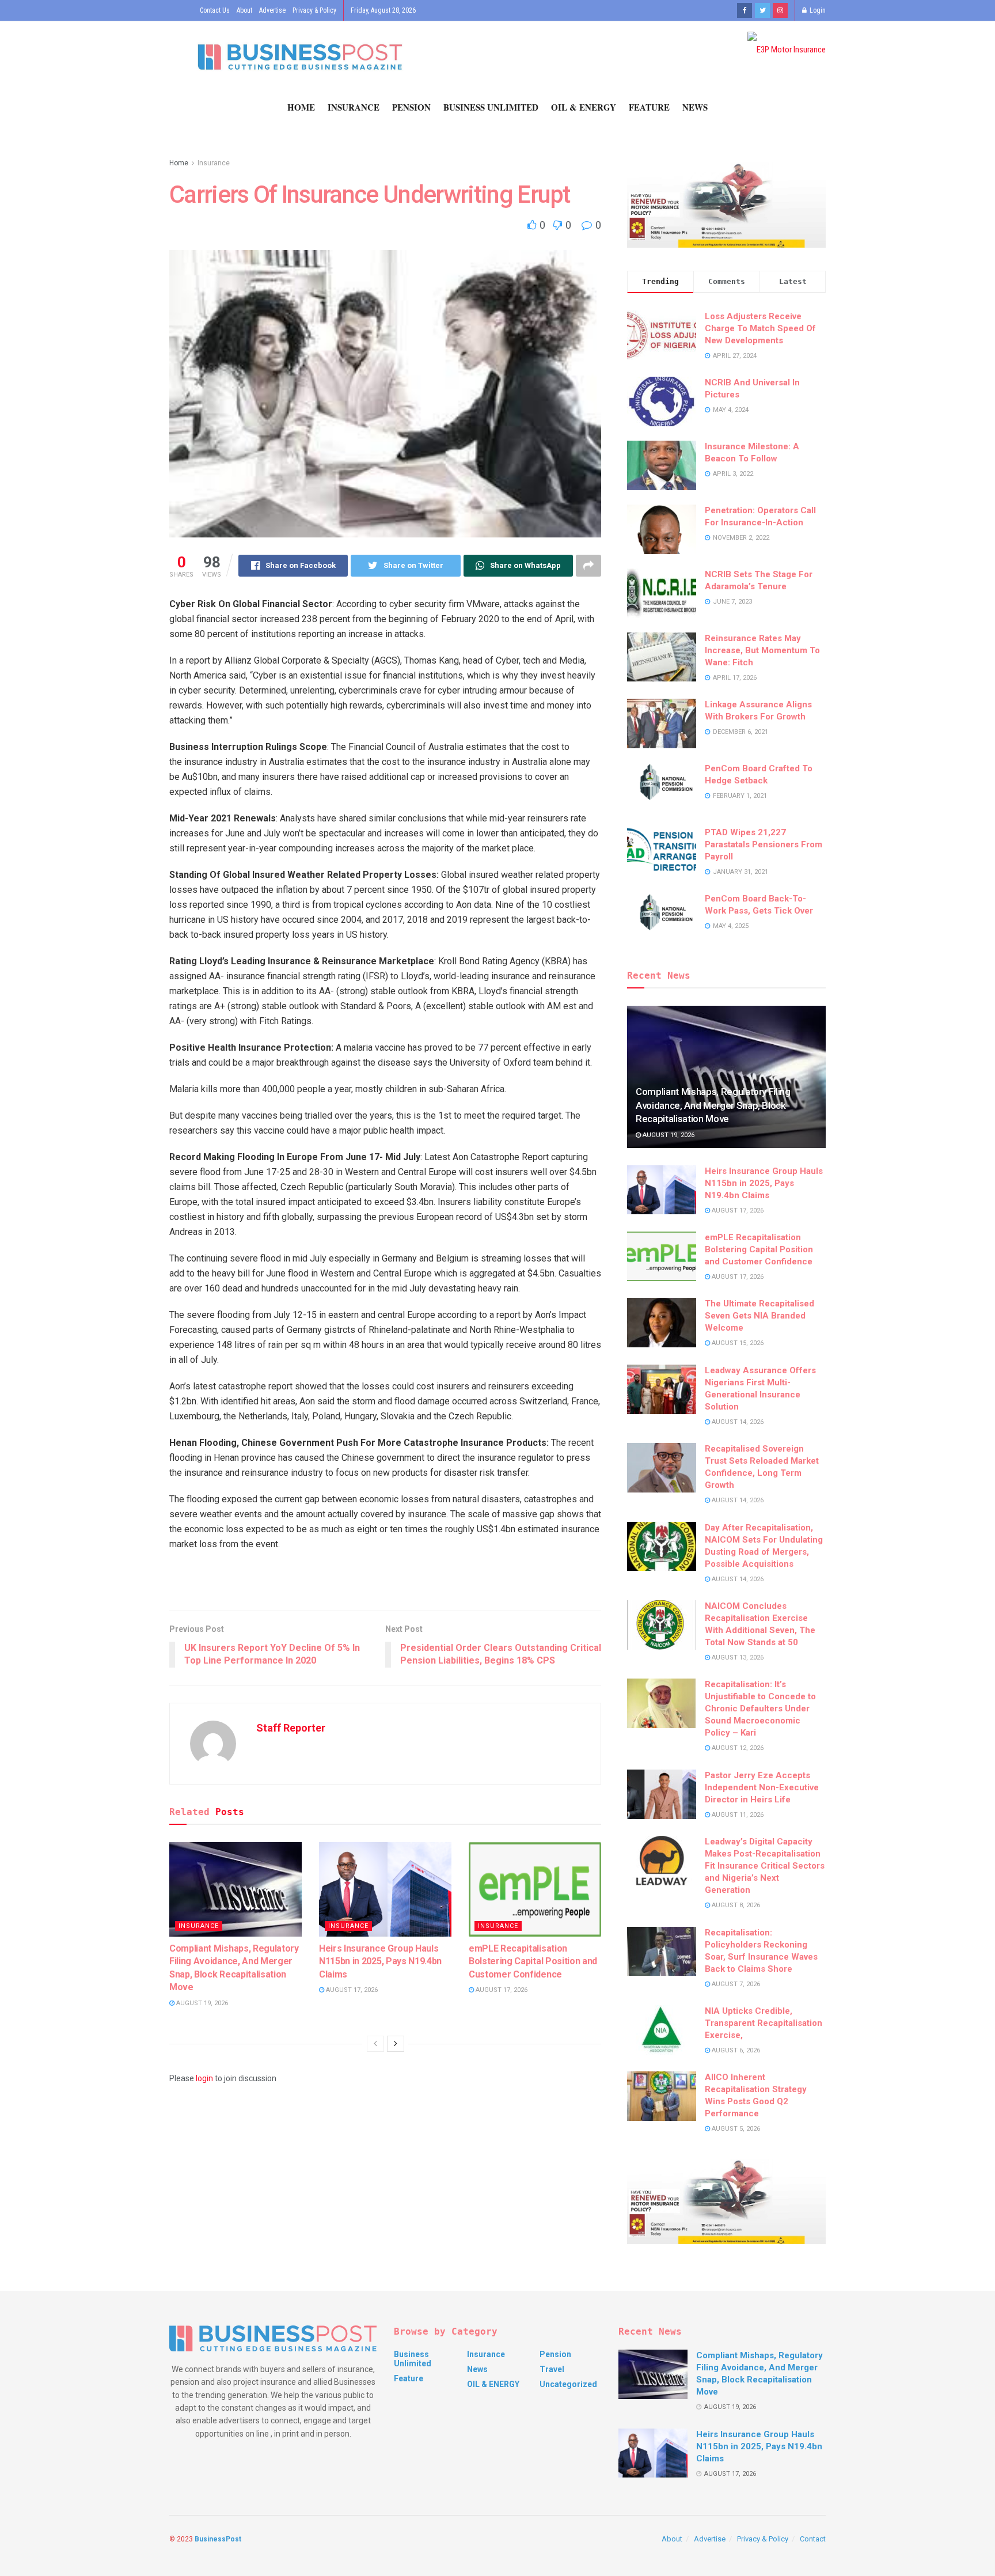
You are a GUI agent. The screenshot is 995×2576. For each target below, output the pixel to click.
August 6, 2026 (735, 2050)
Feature (649, 107)
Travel (552, 2369)
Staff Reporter (291, 1728)
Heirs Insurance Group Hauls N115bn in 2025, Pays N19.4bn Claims (380, 1961)
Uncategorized (568, 2384)
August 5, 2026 (735, 2129)
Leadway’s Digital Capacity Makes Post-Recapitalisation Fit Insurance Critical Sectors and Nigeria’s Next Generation (765, 1866)
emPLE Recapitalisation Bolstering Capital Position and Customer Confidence (533, 1961)
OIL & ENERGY (584, 107)
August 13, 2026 (737, 1658)
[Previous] (375, 2044)
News (695, 107)
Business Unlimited (491, 107)
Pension (411, 107)
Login (817, 10)
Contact (813, 2539)
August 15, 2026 (737, 1343)
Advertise (272, 10)
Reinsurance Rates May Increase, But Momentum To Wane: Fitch (762, 650)
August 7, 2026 (735, 1984)
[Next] (396, 2044)
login (204, 2078)
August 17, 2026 (351, 1990)
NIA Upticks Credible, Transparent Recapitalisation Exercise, (764, 2023)
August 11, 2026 (737, 1815)
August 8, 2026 (735, 1905)
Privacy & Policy (314, 10)
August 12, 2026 (737, 1748)
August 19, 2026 (201, 2003)
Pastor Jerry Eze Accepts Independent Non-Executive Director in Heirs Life (762, 1787)
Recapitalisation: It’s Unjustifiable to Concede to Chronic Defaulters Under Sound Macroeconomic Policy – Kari (760, 1709)
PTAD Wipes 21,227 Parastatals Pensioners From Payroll (764, 844)
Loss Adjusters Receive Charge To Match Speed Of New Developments (760, 328)
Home (301, 107)
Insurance (354, 107)
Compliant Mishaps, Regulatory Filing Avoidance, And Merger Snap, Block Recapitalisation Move (713, 1105)
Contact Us (215, 10)
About (244, 10)
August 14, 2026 (737, 1422)
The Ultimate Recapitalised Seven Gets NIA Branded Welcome (759, 1316)
